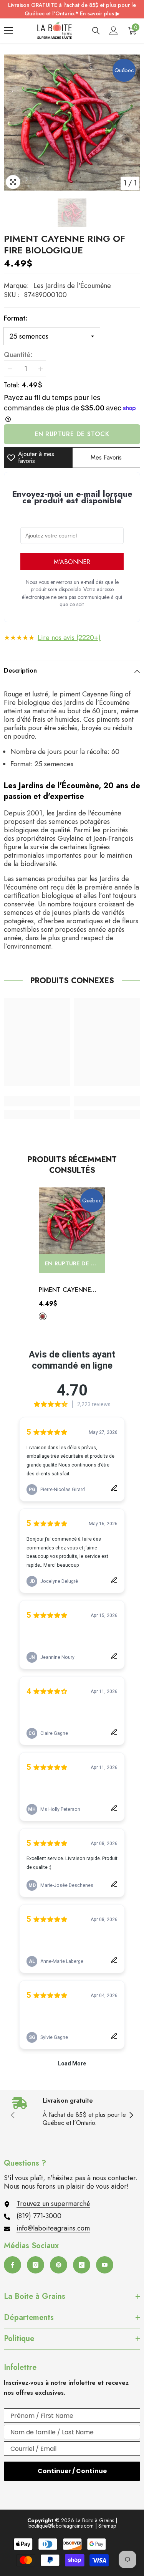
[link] (37, 1101)
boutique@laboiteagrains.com (61, 2526)
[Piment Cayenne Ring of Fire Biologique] (72, 1221)
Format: (16, 318)
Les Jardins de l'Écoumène (72, 286)
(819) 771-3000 (39, 2216)
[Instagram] (36, 2265)
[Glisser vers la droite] (131, 2116)
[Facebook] (12, 2265)
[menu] (8, 31)
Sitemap (107, 2526)
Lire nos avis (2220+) (69, 638)
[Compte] (114, 31)
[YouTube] (105, 2265)
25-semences (43, 1316)
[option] (72, 123)
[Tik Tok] (82, 2265)
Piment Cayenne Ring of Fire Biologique (65, 1290)
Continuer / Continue (72, 2471)
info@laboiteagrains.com (53, 2228)
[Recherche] (96, 31)
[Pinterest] (59, 2265)
